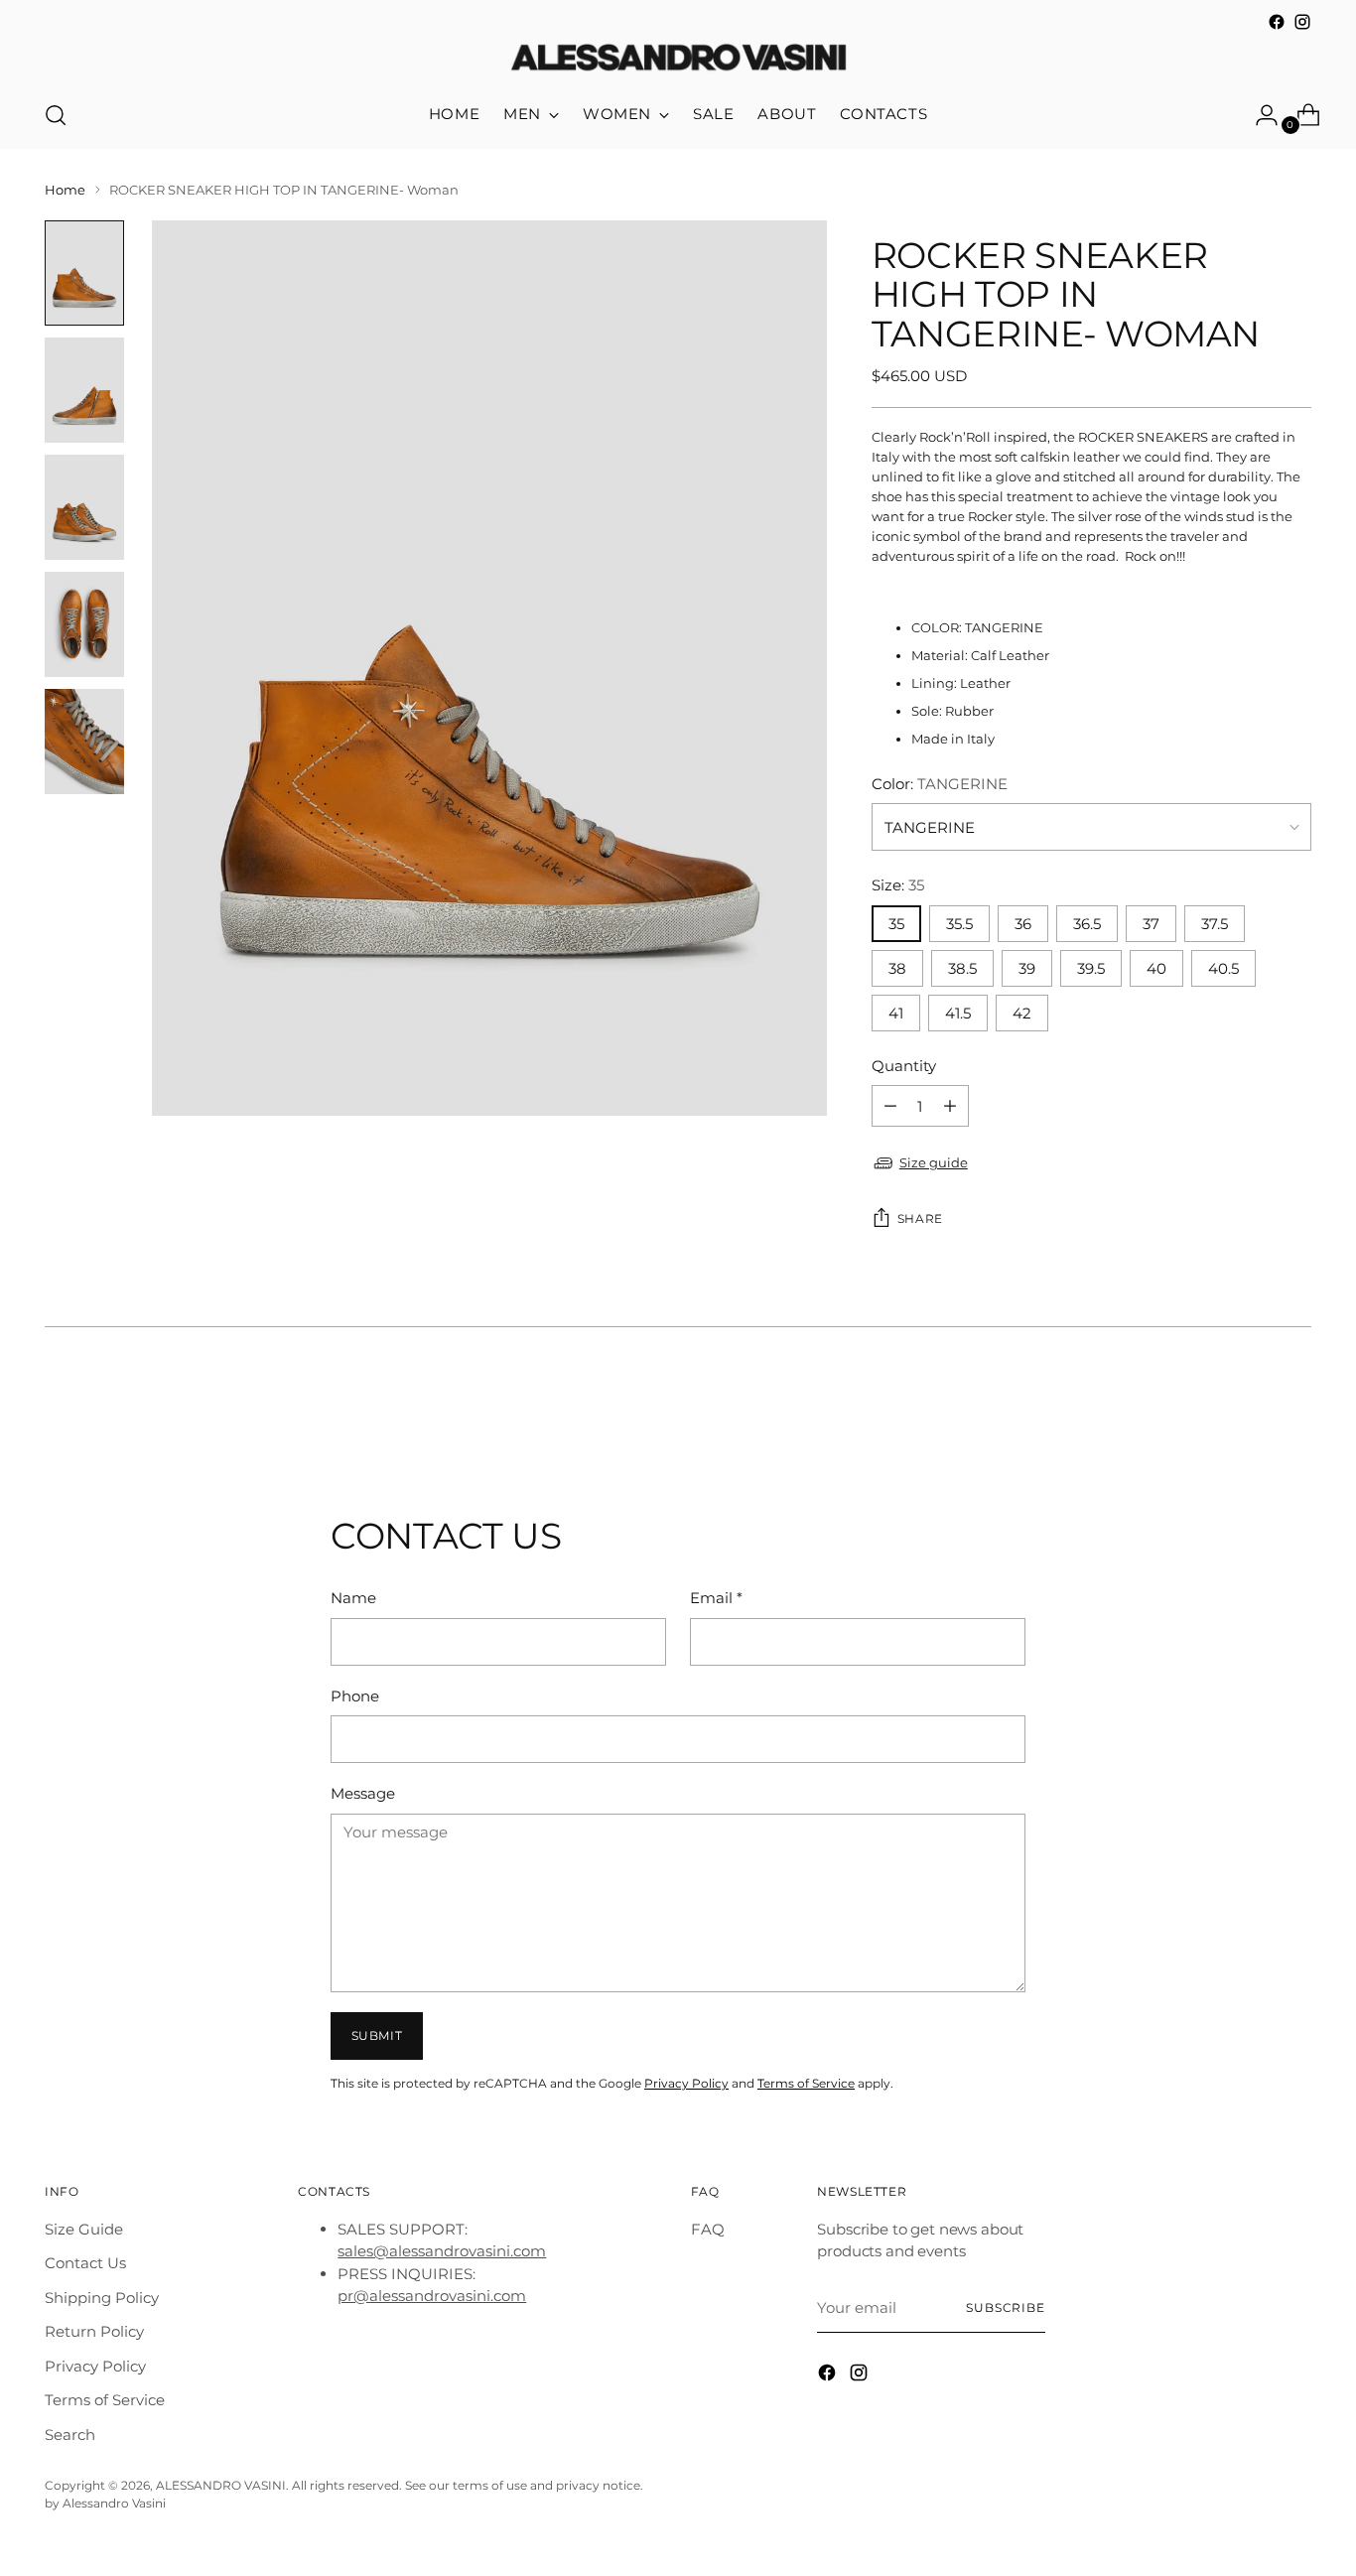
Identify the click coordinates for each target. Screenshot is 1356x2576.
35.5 (959, 924)
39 (1027, 968)
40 (1156, 968)
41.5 (958, 1013)
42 (1022, 1013)
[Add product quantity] (890, 1106)
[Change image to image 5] (84, 742)
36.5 (1087, 924)
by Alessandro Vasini (105, 2504)
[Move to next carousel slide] (1294, 1409)
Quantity (904, 1066)
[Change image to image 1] (84, 273)
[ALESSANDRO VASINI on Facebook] (1277, 22)
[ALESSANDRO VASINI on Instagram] (1302, 22)
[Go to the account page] (1259, 115)
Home (65, 190)
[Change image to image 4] (84, 624)
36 (1023, 924)
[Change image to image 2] (84, 390)
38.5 (962, 968)
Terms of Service (806, 2084)
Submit (377, 2036)
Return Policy (94, 2331)
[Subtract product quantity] (950, 1106)
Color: (940, 784)
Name (353, 1598)
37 (1151, 924)
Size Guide (84, 2229)
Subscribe (1006, 2308)
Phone (355, 1696)
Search (70, 2435)
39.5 (1091, 968)
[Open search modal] (56, 115)
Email (716, 1598)
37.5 (1215, 924)
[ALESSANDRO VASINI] (678, 59)
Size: (898, 885)
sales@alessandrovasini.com (442, 2251)
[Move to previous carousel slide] (1249, 1410)
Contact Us (85, 2263)
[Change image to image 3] (84, 507)
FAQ (708, 2229)
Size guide (934, 1162)
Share (920, 1219)
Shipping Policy (102, 2298)
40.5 (1223, 968)
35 (896, 924)
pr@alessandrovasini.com (432, 2296)
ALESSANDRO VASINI (221, 2486)
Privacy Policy (686, 2084)
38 (897, 968)
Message (363, 1793)
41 (896, 1013)
